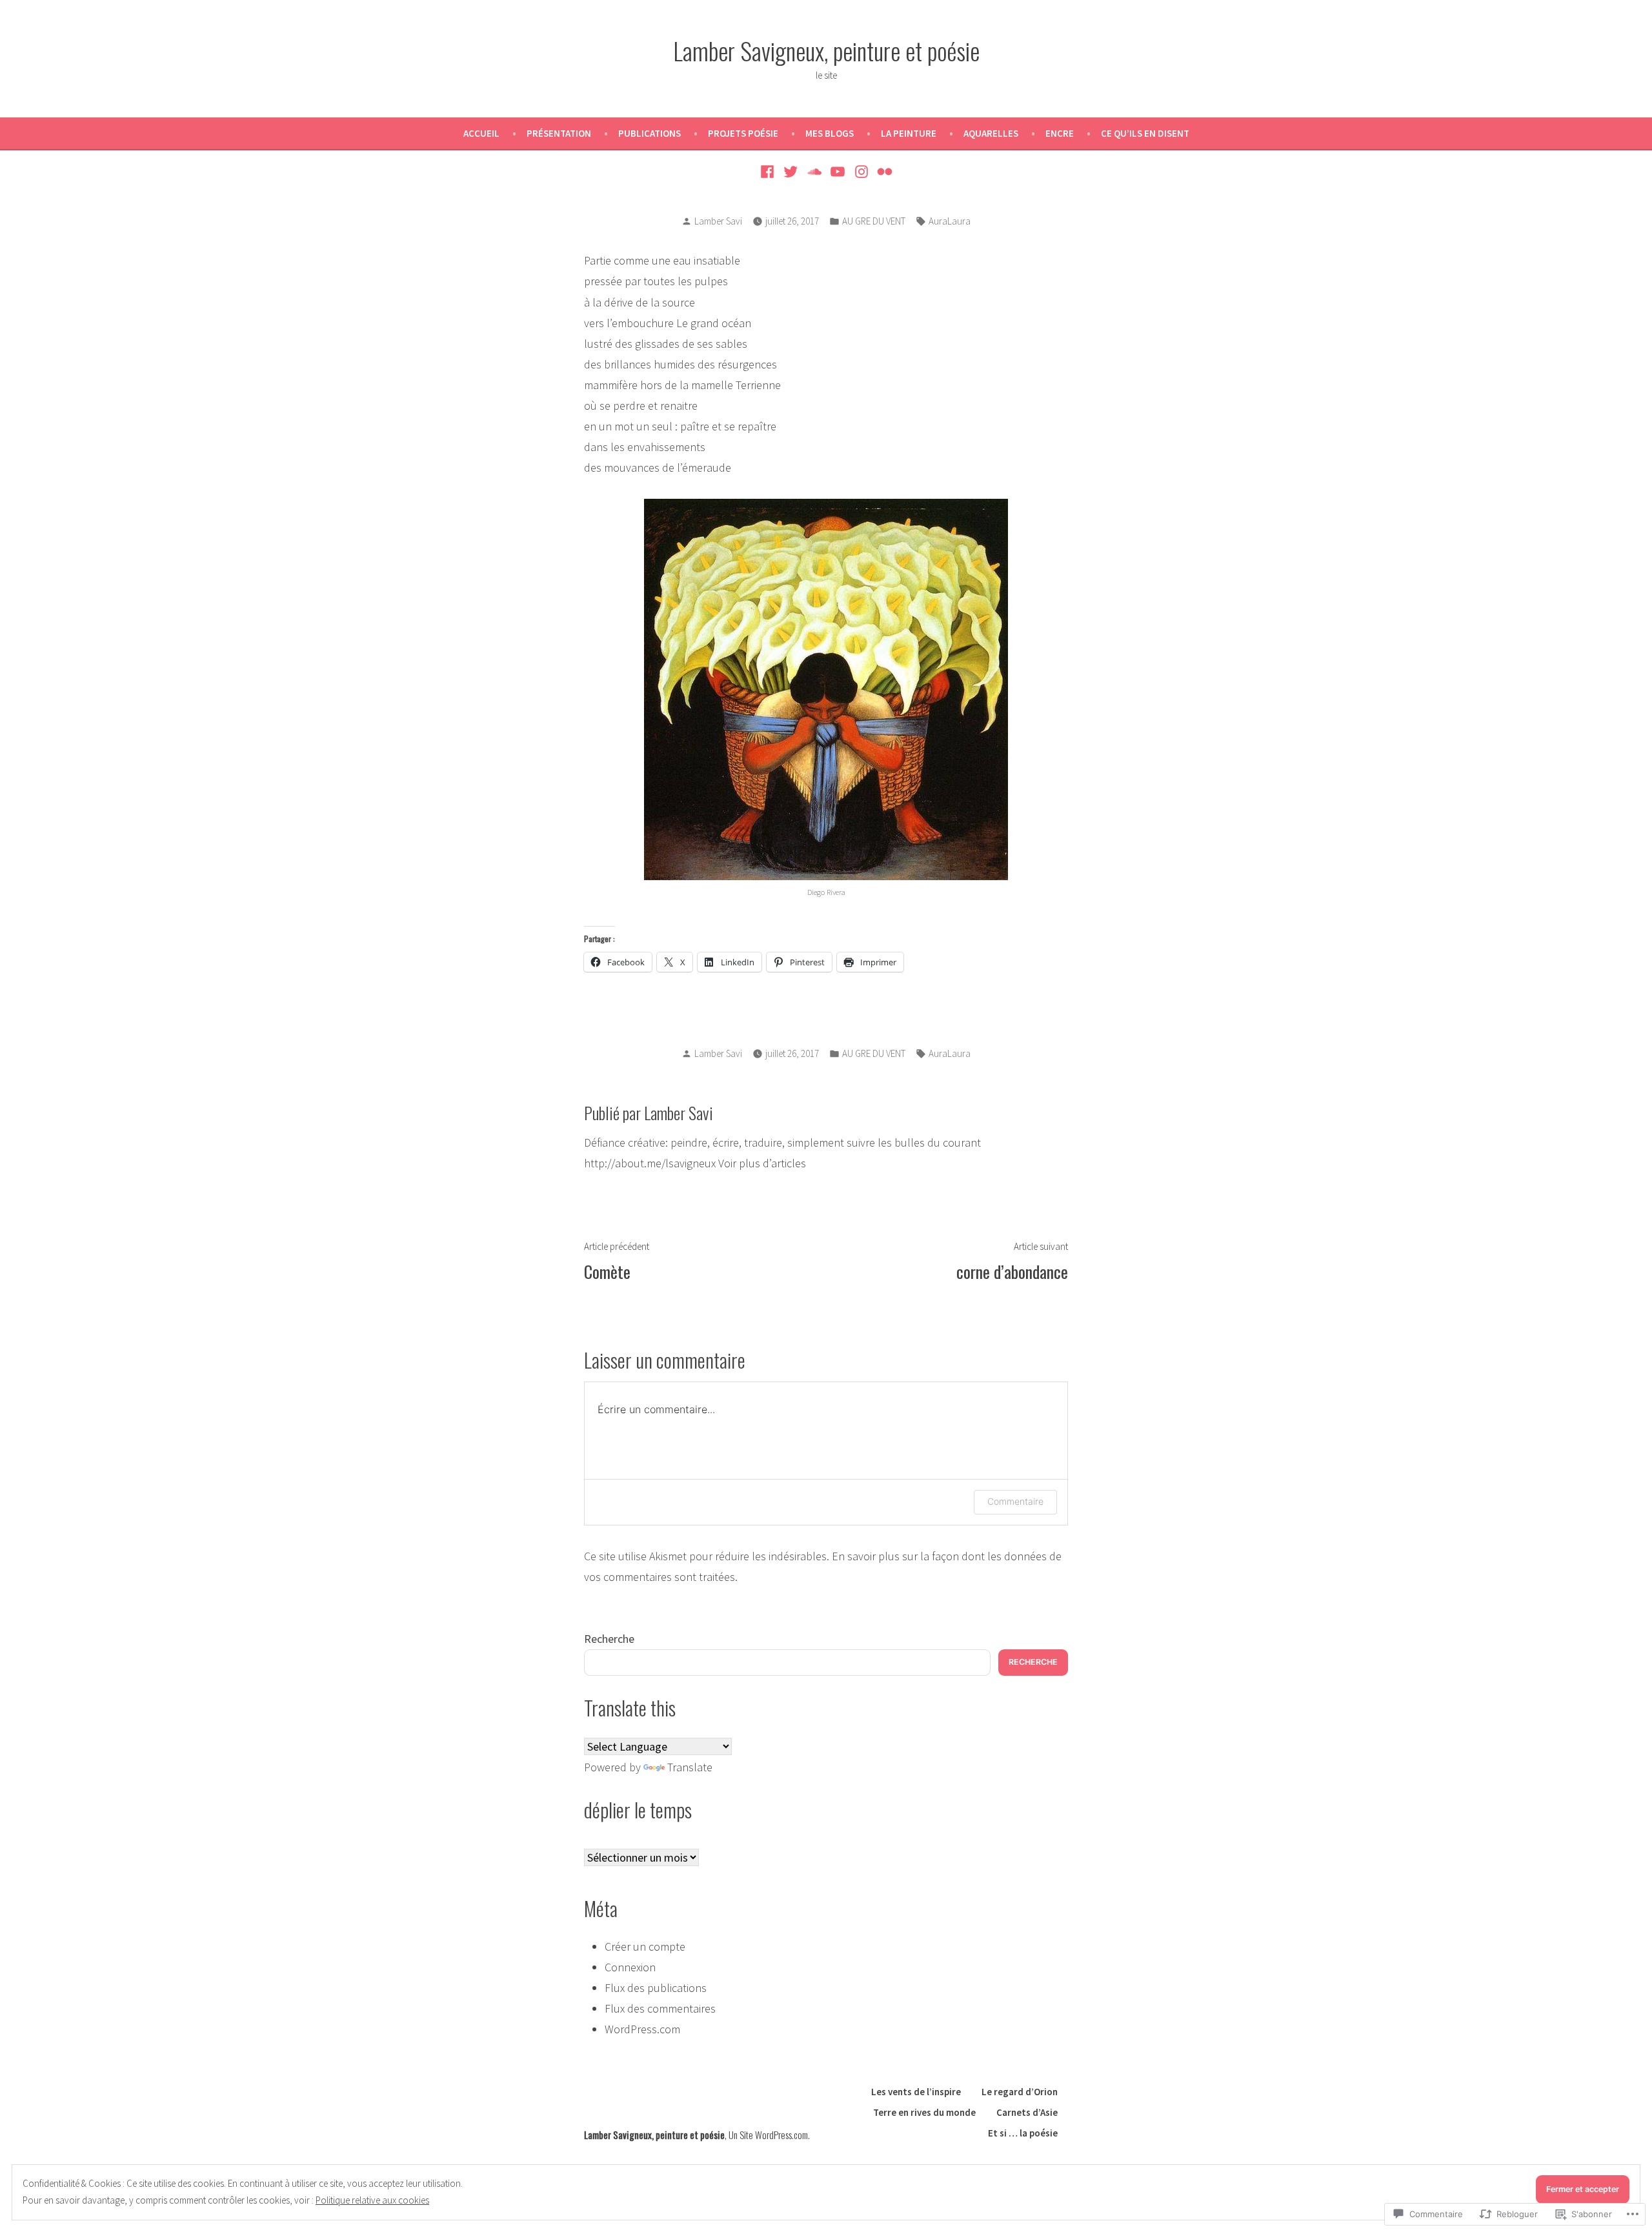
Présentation (559, 133)
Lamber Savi (718, 221)
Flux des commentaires (660, 2008)
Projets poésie (743, 133)
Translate (690, 1767)
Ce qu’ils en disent (1145, 133)
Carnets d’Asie (1027, 2112)
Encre (1060, 133)
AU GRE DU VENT (874, 221)
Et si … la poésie (1023, 2133)
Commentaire (1015, 1501)
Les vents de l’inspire (916, 2092)
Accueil (481, 133)
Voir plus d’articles (762, 1163)
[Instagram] (862, 171)
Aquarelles (991, 133)
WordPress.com (642, 2029)
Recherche (609, 1639)
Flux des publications (656, 1988)
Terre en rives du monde (924, 2112)
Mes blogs (830, 133)
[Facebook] (769, 171)
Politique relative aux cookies (372, 2200)
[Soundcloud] (814, 171)
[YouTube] (838, 171)
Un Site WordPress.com (768, 2135)
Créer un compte (645, 1946)
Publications (650, 133)
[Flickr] (883, 171)
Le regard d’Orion (1020, 2092)
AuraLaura (950, 221)
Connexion (630, 1967)
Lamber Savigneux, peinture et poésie (826, 50)
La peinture (909, 133)
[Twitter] (791, 171)
